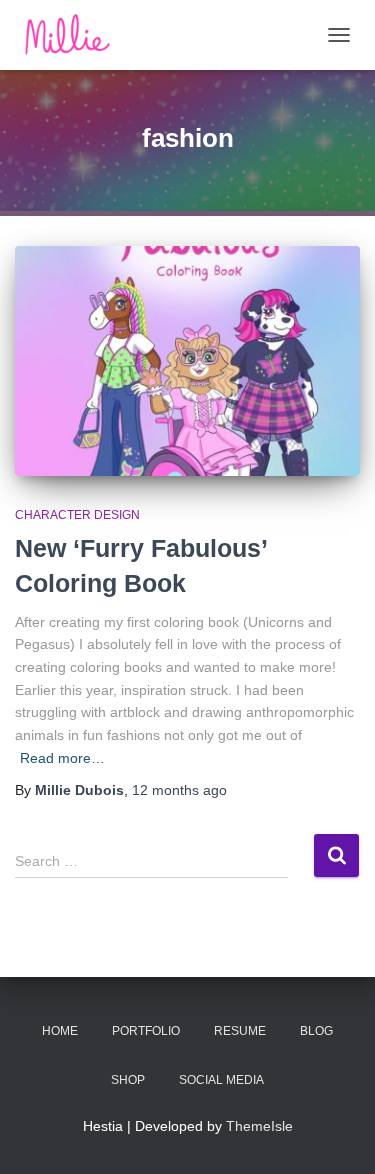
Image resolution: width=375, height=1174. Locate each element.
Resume (240, 1031)
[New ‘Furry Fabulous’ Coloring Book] (187, 361)
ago (179, 790)
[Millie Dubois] (73, 35)
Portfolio (146, 1031)
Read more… (62, 758)
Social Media (221, 1080)
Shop (128, 1080)
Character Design (77, 515)
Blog (316, 1031)
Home (60, 1031)
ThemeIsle (259, 1126)
